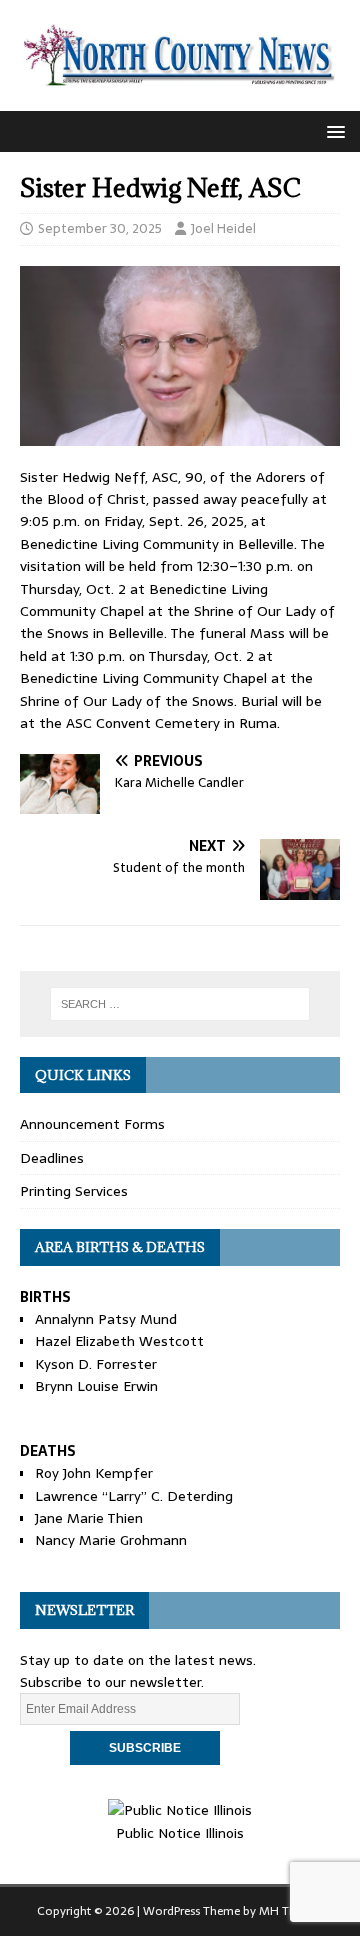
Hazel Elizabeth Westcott (119, 1341)
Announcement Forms (92, 1124)
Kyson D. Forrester (96, 1364)
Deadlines (52, 1158)
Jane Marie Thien (89, 1518)
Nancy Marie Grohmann (111, 1540)
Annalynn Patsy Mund (106, 1319)
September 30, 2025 (100, 228)
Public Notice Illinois (180, 1832)
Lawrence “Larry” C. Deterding (134, 1496)
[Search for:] (180, 1004)
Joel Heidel (223, 228)
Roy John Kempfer (94, 1473)
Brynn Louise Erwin (96, 1386)
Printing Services (74, 1191)
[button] (332, 130)
